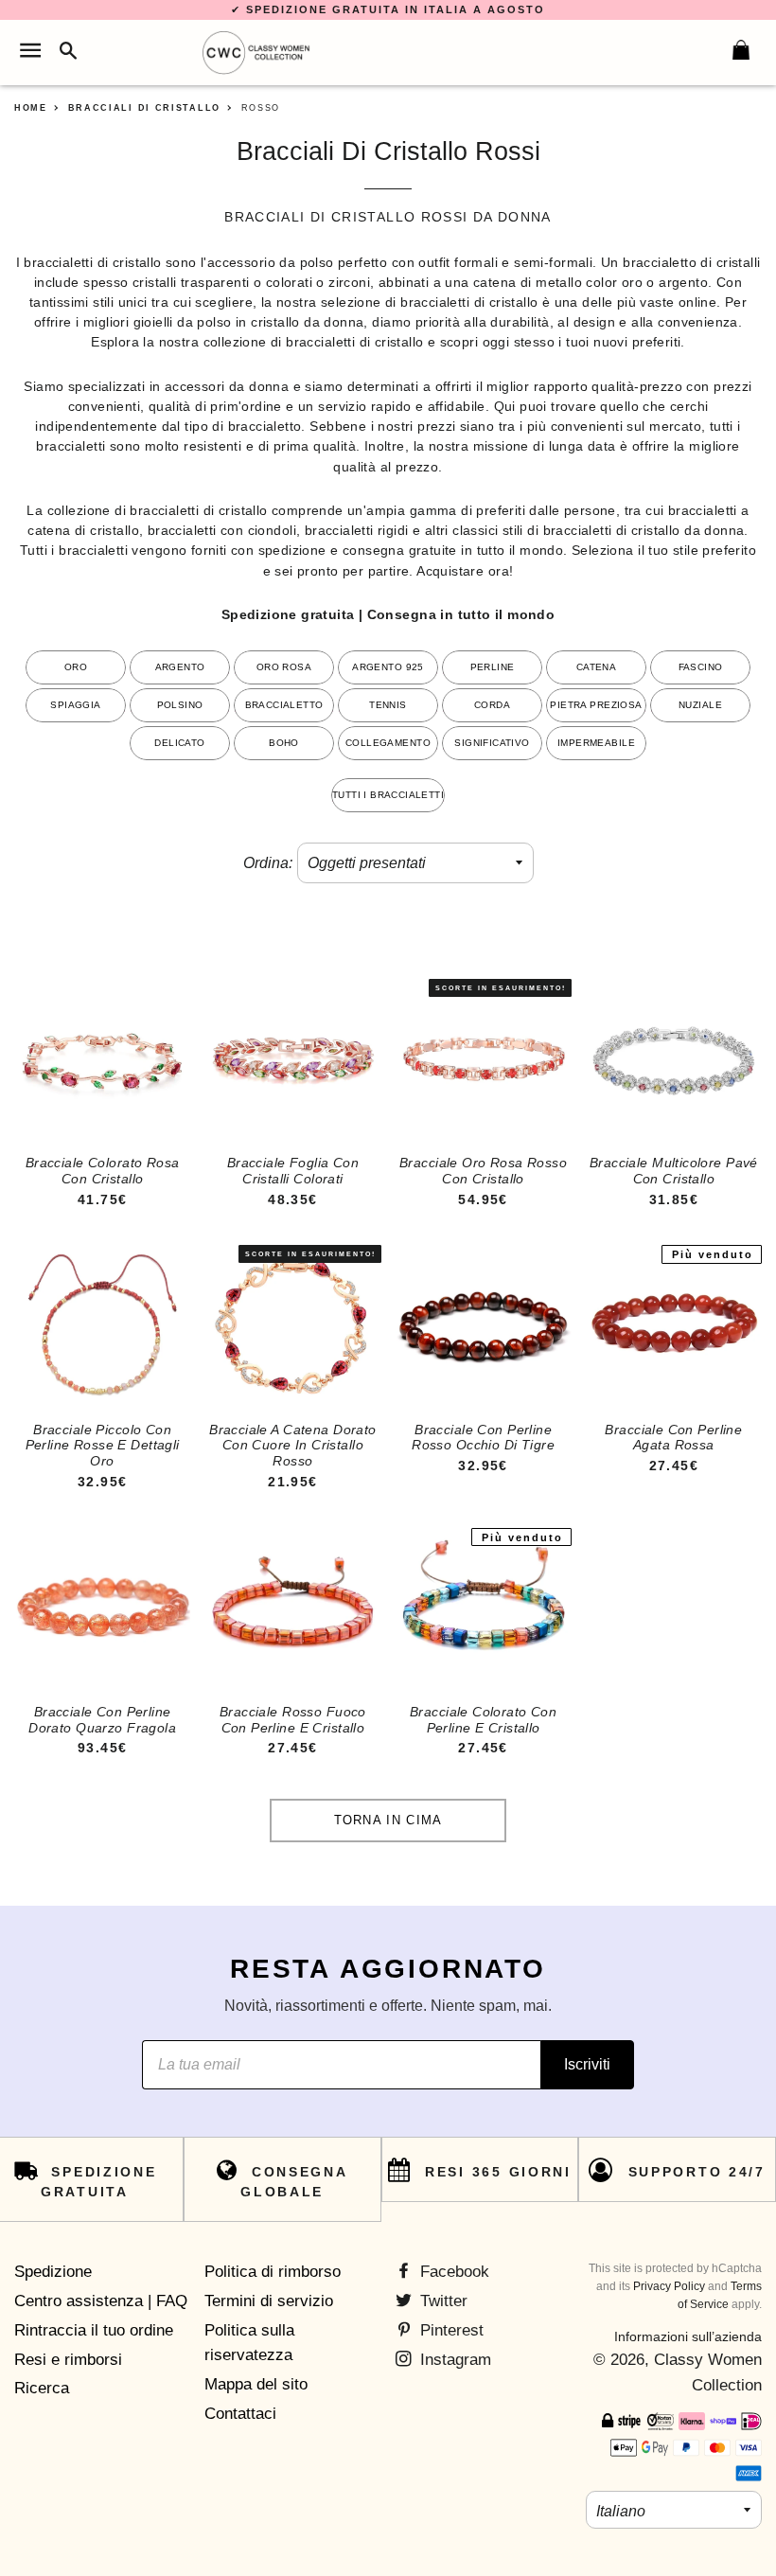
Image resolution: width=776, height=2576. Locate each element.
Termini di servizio (269, 2301)
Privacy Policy (669, 2286)
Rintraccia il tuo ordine (94, 2330)
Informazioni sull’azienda (688, 2336)
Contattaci (240, 2414)
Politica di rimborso (273, 2272)
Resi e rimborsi (68, 2360)
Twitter (441, 2301)
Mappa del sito (256, 2384)
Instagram (453, 2360)
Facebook (452, 2272)
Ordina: (268, 863)
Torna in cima (388, 1820)
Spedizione (53, 2272)
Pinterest (450, 2330)
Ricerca (42, 2388)
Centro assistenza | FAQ (101, 2301)
